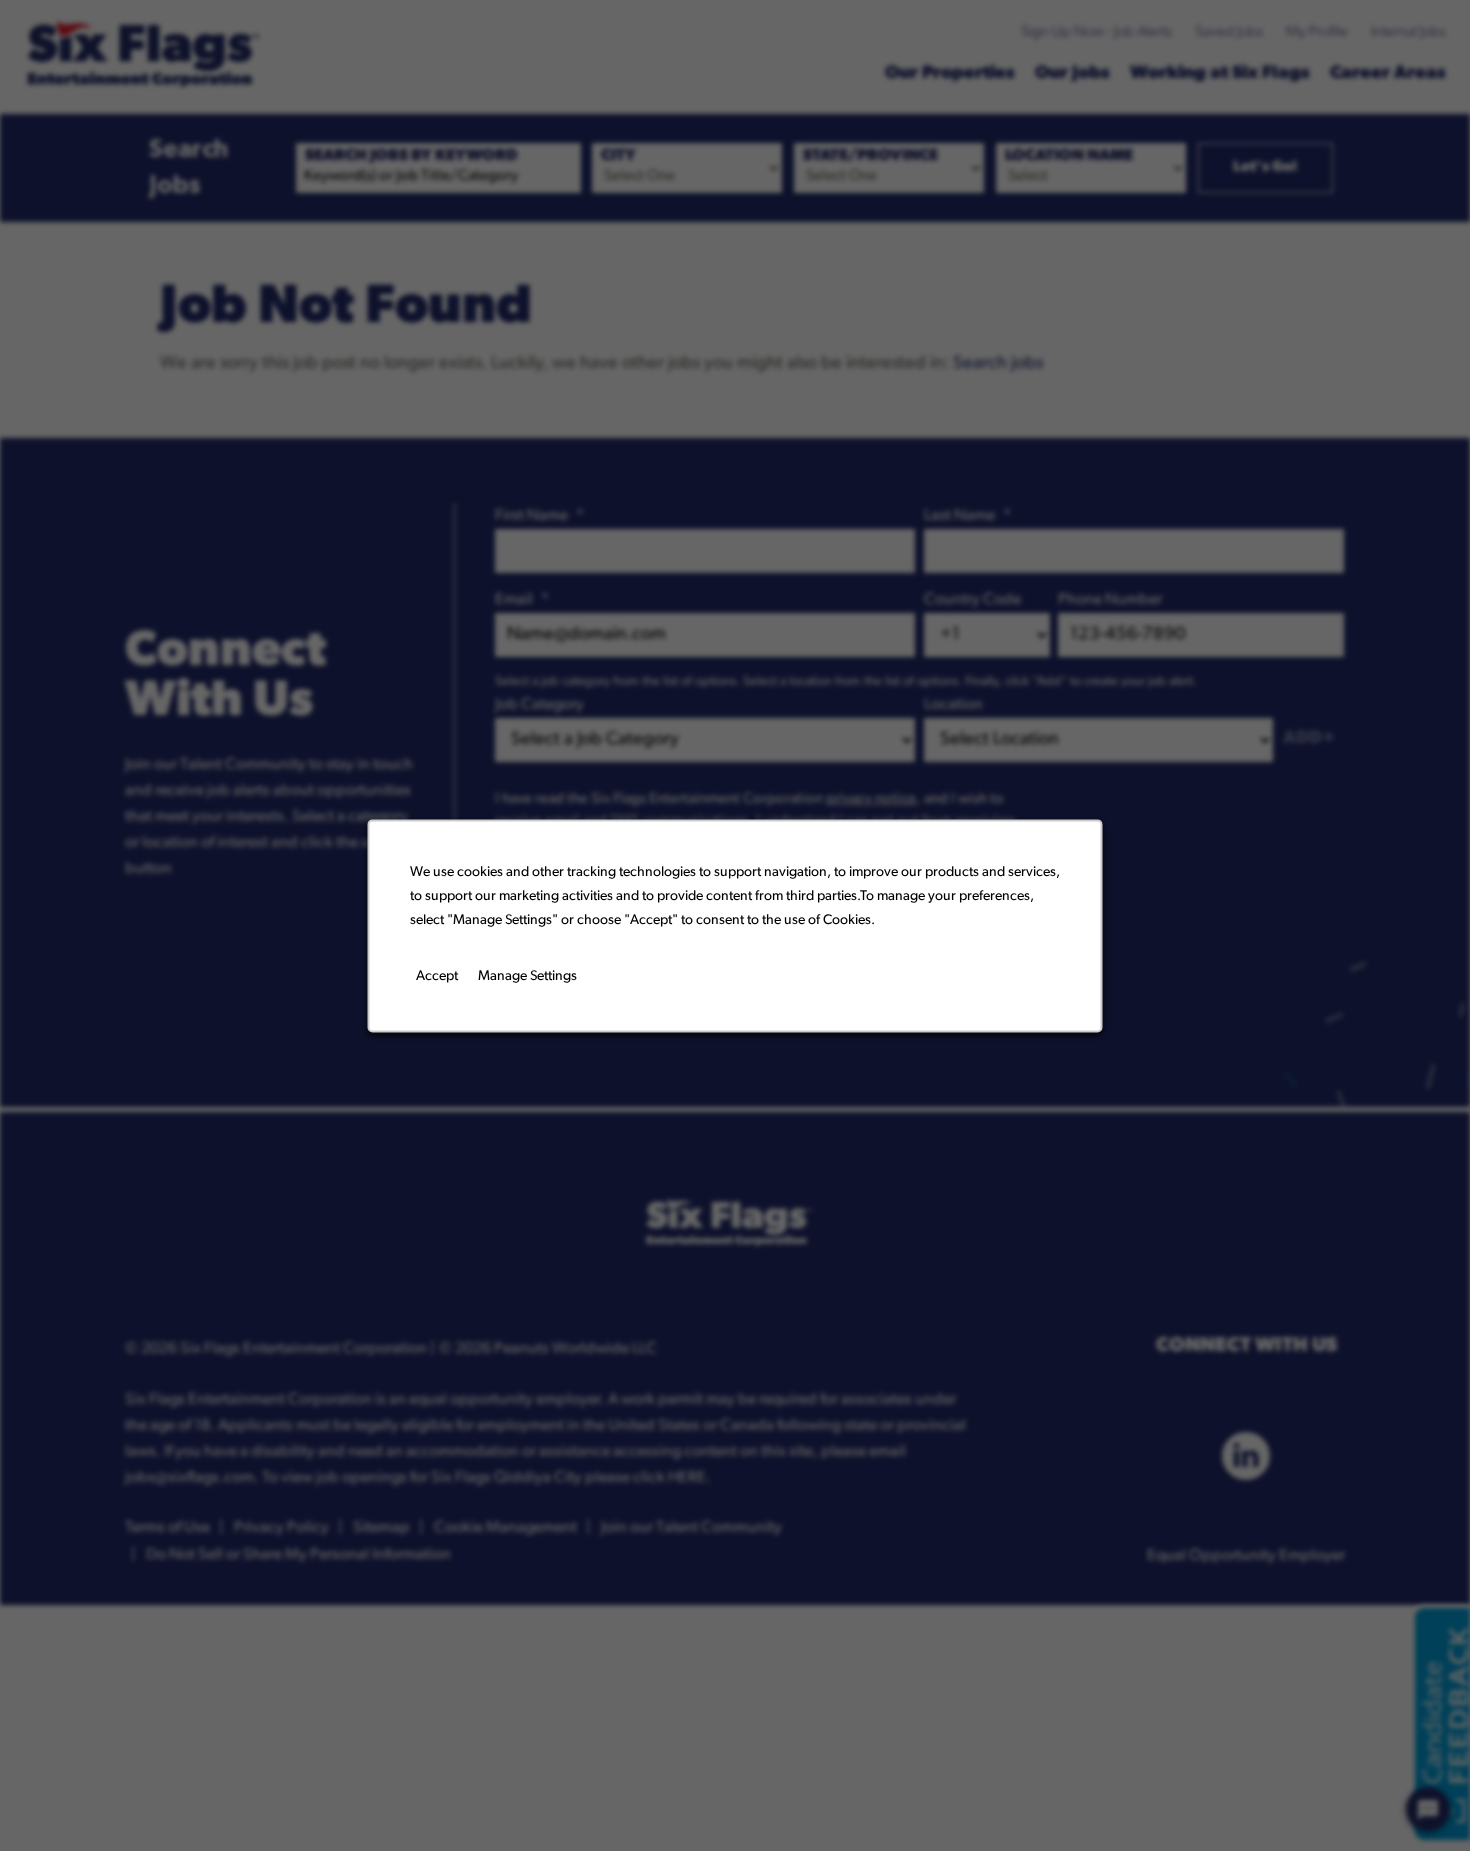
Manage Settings (527, 976)
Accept (437, 976)
